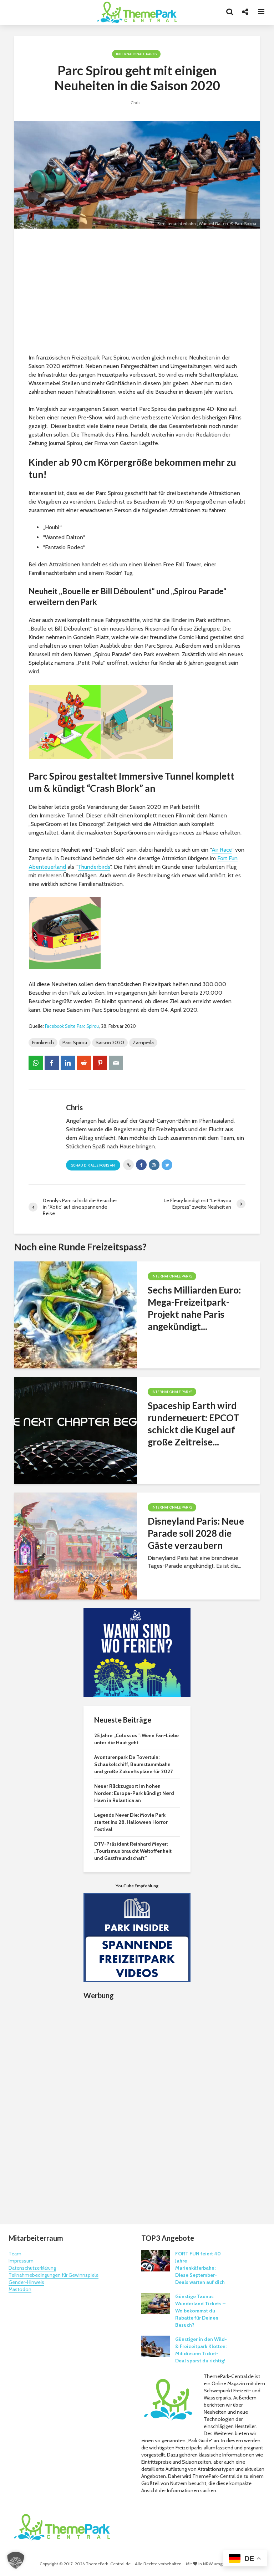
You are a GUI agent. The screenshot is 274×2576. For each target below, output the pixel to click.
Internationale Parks (136, 54)
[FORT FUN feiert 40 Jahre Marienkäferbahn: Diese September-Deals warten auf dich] (156, 2260)
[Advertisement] (137, 293)
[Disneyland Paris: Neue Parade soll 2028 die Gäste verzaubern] (76, 1545)
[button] (16, 2560)
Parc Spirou (75, 1042)
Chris (135, 103)
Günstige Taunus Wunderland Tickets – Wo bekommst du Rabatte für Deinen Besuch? (200, 2311)
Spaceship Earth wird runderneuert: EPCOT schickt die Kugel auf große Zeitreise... (194, 1424)
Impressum (21, 2261)
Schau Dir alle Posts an (93, 1165)
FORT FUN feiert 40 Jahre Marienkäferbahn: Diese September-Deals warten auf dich (200, 2268)
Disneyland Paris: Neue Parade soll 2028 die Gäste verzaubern (196, 1533)
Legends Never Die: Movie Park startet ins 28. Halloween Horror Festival (131, 1822)
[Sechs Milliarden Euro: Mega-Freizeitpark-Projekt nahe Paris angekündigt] (76, 1314)
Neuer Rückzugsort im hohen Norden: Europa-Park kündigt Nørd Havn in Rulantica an (134, 1793)
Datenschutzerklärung (32, 2268)
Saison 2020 (110, 1042)
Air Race (222, 850)
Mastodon (20, 2289)
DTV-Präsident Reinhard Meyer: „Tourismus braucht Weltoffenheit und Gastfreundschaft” (133, 1851)
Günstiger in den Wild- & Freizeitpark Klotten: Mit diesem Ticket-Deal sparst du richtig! (201, 2350)
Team (15, 2254)
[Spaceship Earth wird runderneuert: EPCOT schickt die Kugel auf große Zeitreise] (76, 1430)
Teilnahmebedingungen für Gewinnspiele (54, 2275)
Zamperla (143, 1042)
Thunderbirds (94, 867)
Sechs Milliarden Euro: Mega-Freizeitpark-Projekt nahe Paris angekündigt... (194, 1308)
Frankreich (43, 1042)
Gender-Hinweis (26, 2282)
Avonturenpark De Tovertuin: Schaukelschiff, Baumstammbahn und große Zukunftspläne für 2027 (133, 1764)
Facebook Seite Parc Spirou (72, 1026)
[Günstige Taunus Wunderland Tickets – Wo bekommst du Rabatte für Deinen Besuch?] (156, 2303)
